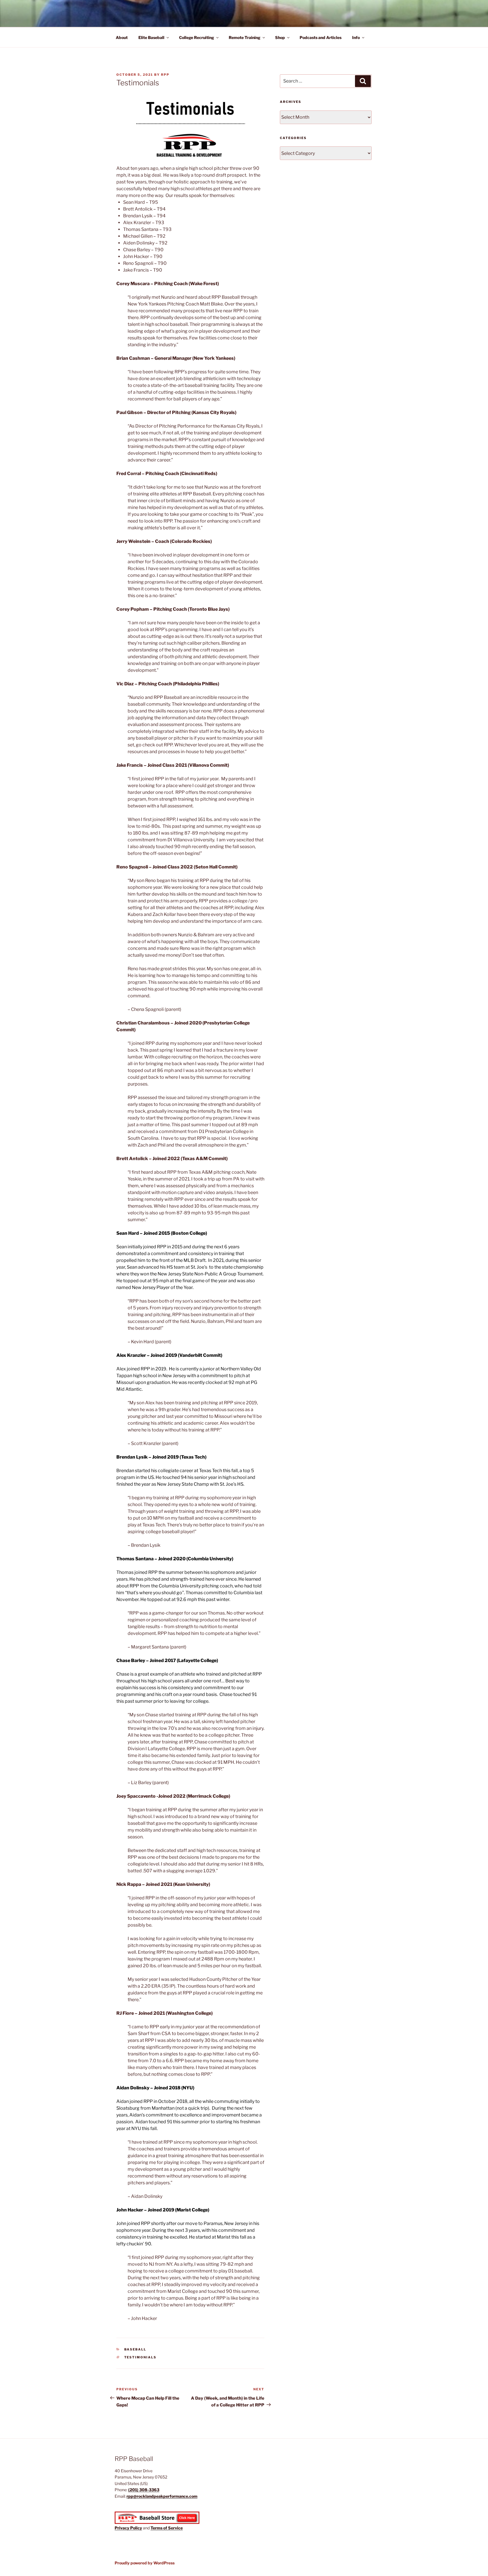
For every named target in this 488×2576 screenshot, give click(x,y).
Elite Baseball (151, 37)
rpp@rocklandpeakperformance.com (162, 2496)
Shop (280, 37)
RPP (165, 75)
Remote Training (245, 37)
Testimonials (140, 2357)
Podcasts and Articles (321, 37)
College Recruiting (197, 37)
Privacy (122, 2528)
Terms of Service (167, 2528)
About (122, 37)
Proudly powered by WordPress (145, 2563)
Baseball (135, 2349)
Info (356, 37)
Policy (136, 2528)
